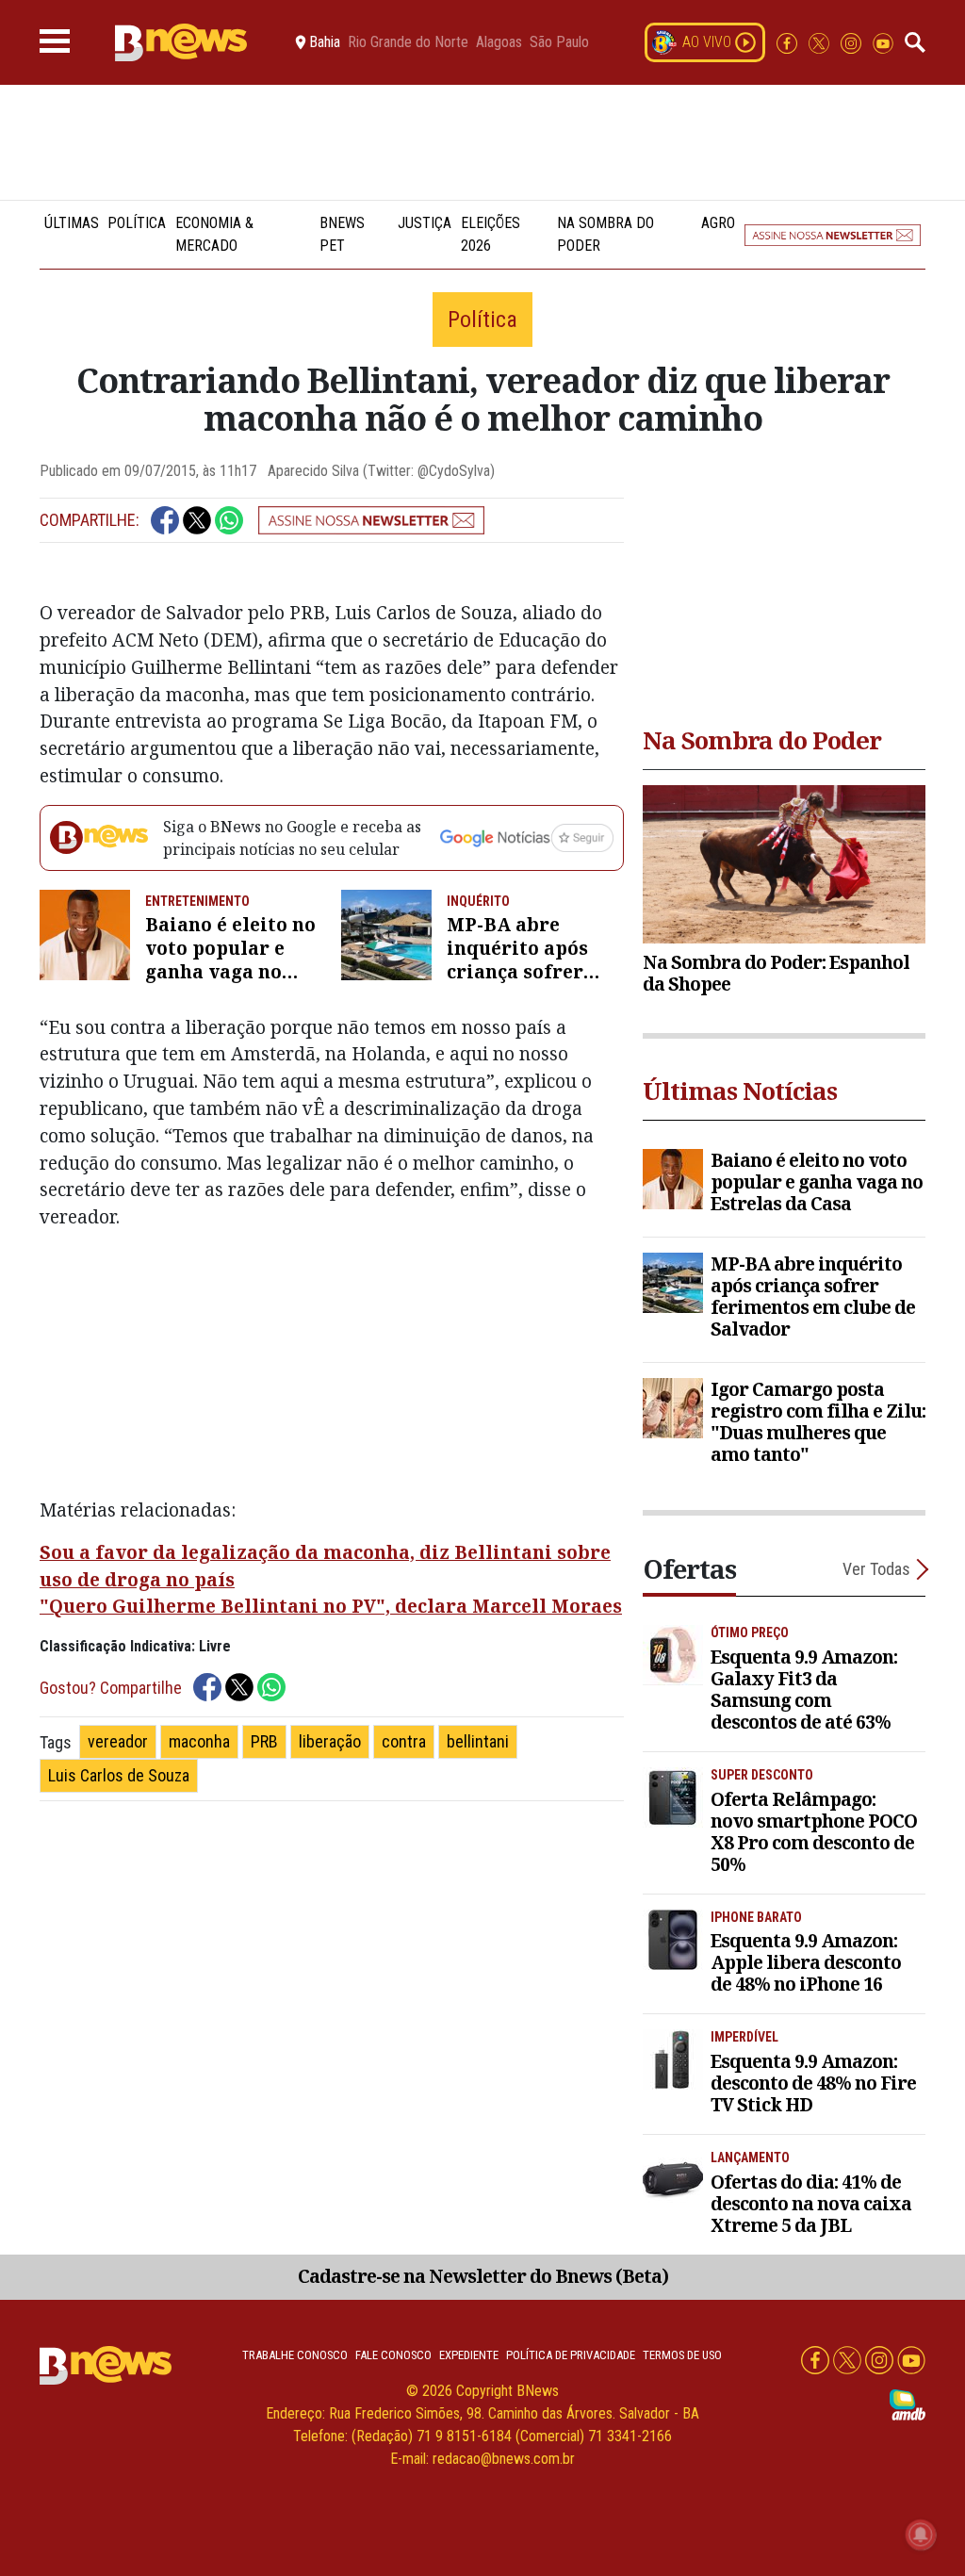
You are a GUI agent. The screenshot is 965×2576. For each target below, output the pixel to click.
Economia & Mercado (214, 234)
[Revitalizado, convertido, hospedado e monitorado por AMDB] (908, 2404)
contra (404, 1741)
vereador (118, 1741)
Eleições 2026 (491, 234)
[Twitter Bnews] (821, 42)
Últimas (72, 223)
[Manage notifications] (921, 2535)
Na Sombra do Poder (605, 234)
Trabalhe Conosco (295, 2355)
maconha (199, 1741)
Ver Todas (876, 1569)
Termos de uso (682, 2355)
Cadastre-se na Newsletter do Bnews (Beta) (483, 2276)
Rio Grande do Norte (408, 42)
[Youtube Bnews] (883, 42)
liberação (330, 1741)
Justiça (425, 223)
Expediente (469, 2355)
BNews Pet (342, 234)
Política (137, 223)
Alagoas (499, 42)
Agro (718, 223)
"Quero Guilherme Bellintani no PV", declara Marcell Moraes (331, 1606)
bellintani (478, 1741)
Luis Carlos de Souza (119, 1775)
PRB (264, 1741)
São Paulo (559, 42)
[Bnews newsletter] (833, 235)
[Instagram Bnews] (853, 42)
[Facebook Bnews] (789, 42)
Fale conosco (393, 2355)
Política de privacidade (571, 2355)
